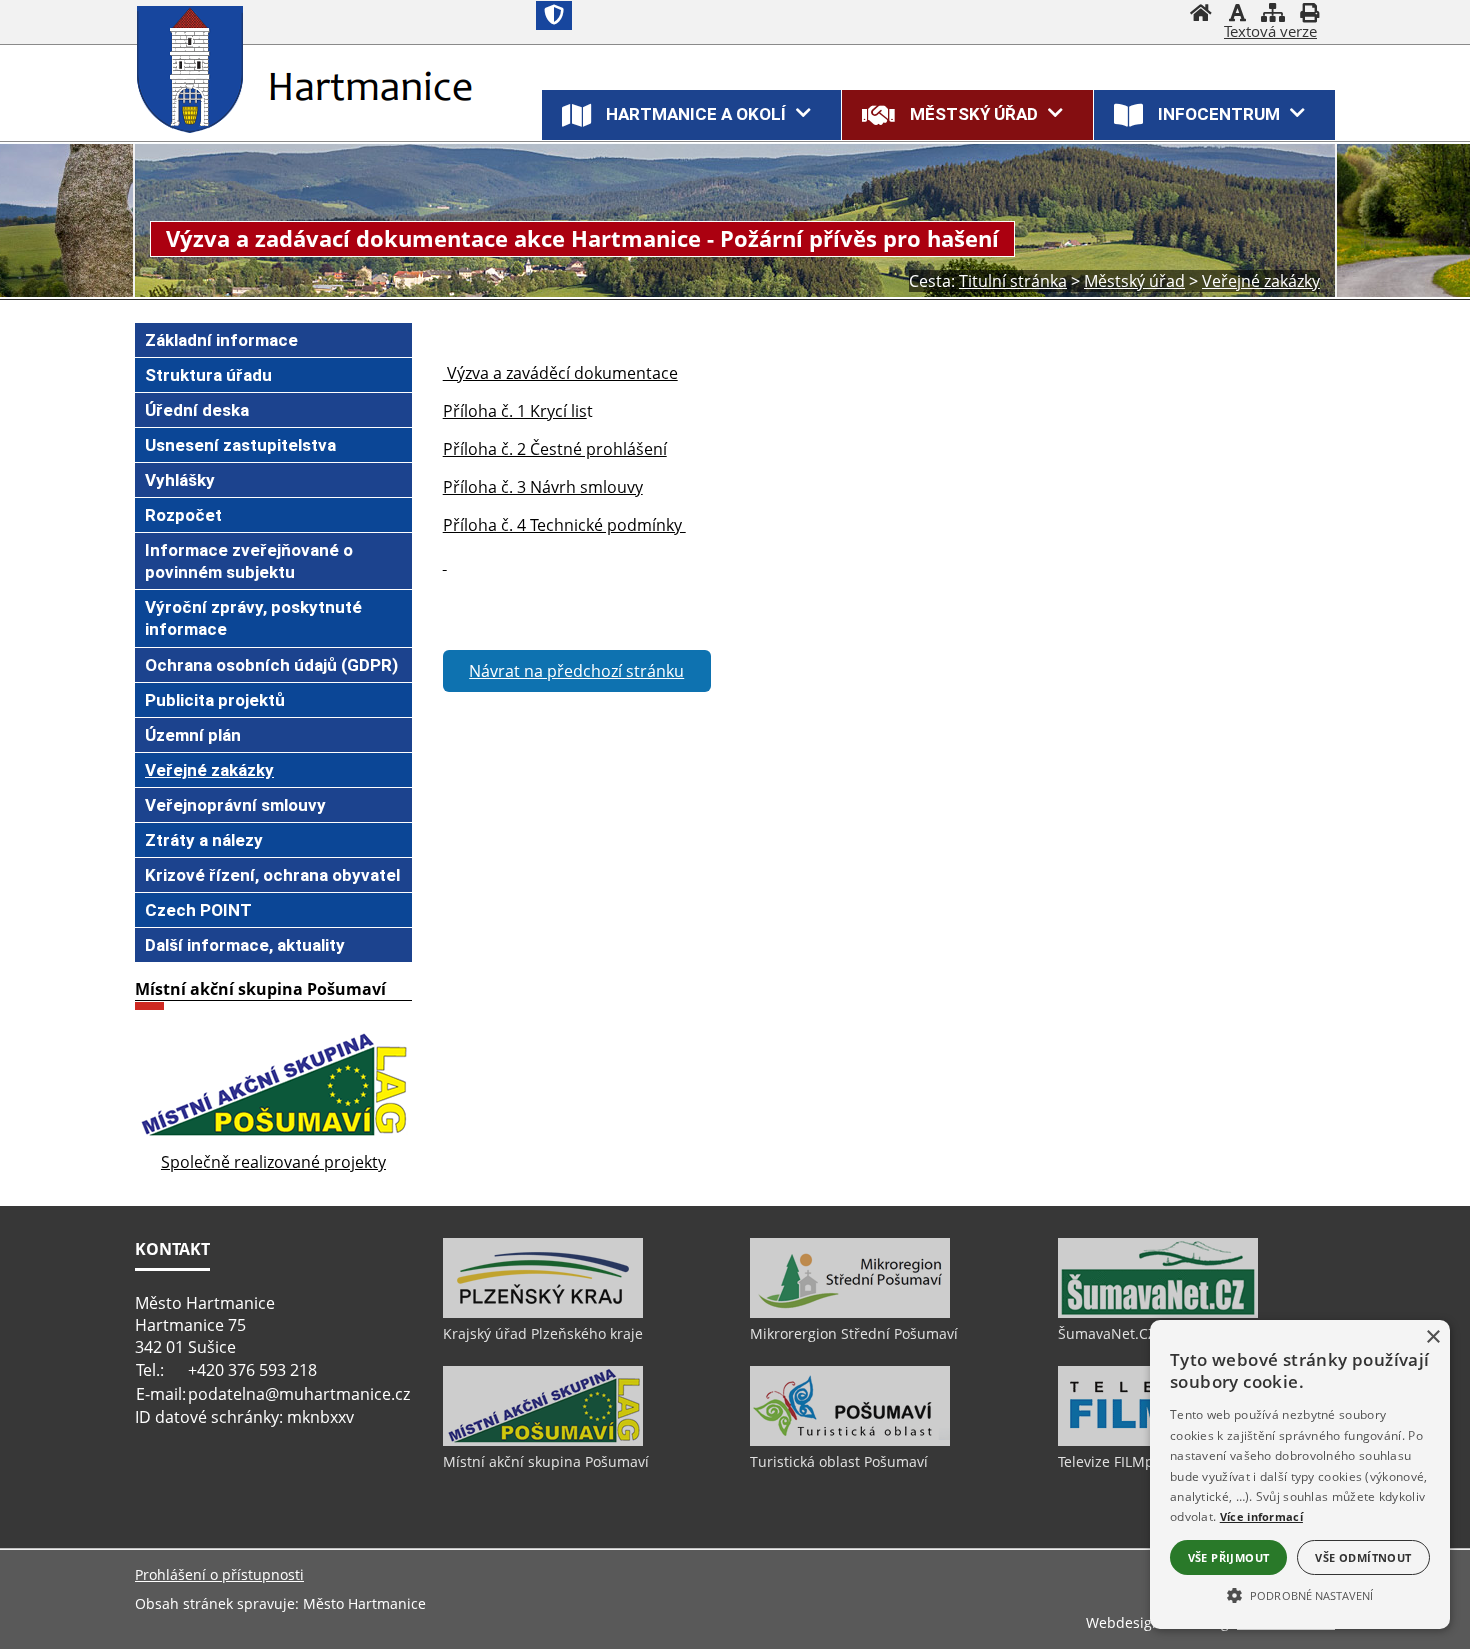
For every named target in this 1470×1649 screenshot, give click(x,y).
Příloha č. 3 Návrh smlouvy (543, 487)
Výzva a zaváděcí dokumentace (560, 373)
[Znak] (554, 15)
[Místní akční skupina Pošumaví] (543, 1441)
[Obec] (194, 69)
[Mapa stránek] (1273, 15)
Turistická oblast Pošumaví (839, 1461)
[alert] (1300, 1474)
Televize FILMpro (1113, 1461)
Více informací (1261, 1516)
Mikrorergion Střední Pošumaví (854, 1333)
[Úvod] (1201, 15)
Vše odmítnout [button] (1363, 1557)
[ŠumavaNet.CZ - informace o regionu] (1158, 1313)
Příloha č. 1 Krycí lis (515, 411)
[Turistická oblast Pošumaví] (850, 1441)
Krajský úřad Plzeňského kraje (543, 1333)
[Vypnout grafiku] (1237, 15)
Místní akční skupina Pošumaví (546, 1461)
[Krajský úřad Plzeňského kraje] (543, 1313)
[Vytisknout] (1309, 15)
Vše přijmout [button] (1229, 1557)
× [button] (1432, 1337)
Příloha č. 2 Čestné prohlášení (555, 449)
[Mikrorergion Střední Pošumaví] (850, 1313)
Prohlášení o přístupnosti (219, 1574)
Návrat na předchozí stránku (576, 671)
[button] (1300, 1594)
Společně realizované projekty (273, 1162)
